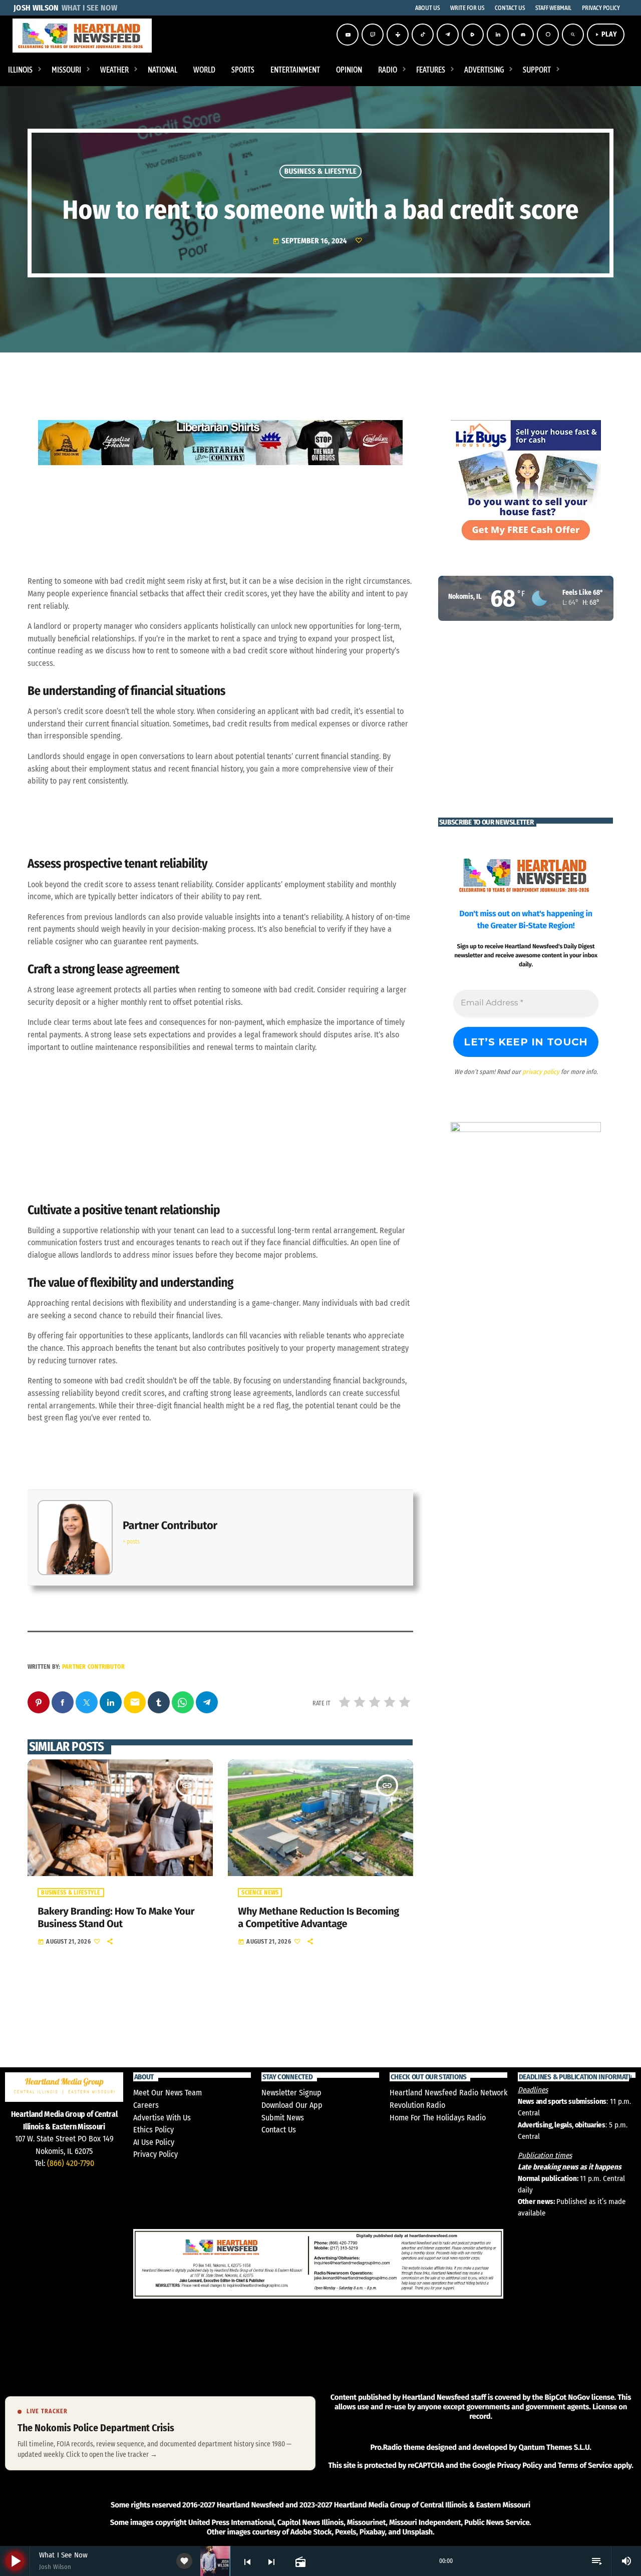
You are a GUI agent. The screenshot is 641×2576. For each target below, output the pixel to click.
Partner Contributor (170, 1525)
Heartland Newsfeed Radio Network (448, 2093)
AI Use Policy (154, 2142)
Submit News (283, 2118)
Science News (260, 1893)
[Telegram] (448, 35)
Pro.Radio (386, 2447)
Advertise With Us (162, 2118)
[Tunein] (398, 35)
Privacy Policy (155, 2154)
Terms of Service (585, 2465)
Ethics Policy (153, 2130)
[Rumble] (473, 35)
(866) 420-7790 (71, 2163)
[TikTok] (423, 35)
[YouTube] (348, 35)
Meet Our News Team (168, 2093)
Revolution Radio (417, 2105)
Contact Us (279, 2130)
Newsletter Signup (291, 2093)
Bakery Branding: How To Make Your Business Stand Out (116, 1918)
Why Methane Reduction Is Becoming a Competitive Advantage (318, 1918)
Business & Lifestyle (321, 171)
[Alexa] (548, 35)
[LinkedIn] (498, 35)
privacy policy (541, 1072)
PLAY (606, 34)
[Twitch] (373, 35)
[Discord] (523, 35)
